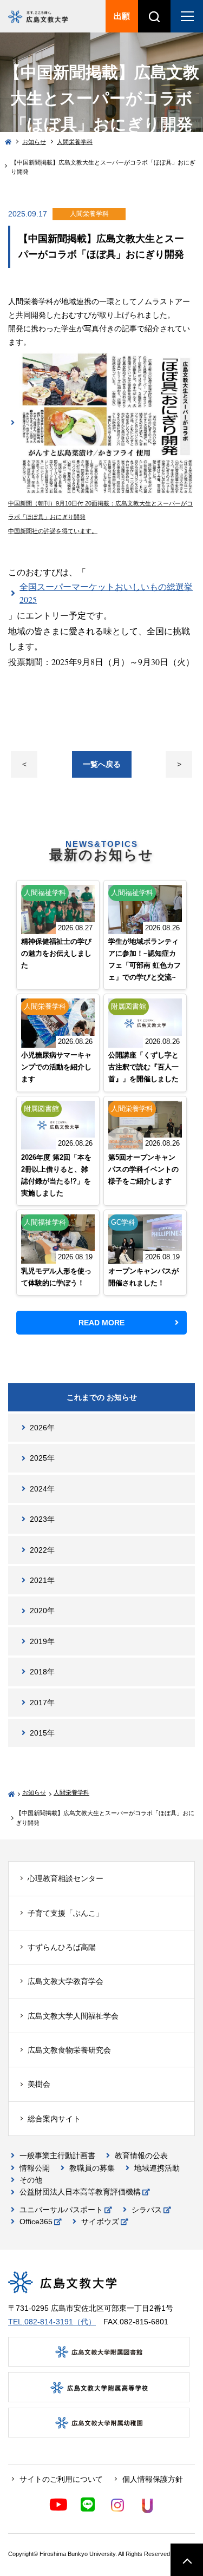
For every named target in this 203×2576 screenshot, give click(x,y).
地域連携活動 (157, 2168)
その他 (31, 2180)
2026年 (42, 1428)
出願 (122, 16)
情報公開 (35, 2168)
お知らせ (34, 142)
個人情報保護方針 (153, 2479)
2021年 (42, 1580)
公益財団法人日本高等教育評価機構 (80, 2192)
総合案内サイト (54, 2119)
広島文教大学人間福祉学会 (73, 2016)
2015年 (42, 1733)
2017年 (42, 1703)
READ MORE (101, 1323)
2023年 (42, 1519)
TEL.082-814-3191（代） (52, 2322)
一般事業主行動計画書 (57, 2156)
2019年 (42, 1641)
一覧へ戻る (102, 764)
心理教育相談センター (66, 1878)
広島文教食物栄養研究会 (69, 2050)
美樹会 (39, 2084)
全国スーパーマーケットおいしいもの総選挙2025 (106, 593)
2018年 (42, 1672)
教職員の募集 (92, 2168)
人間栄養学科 (75, 142)
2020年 (42, 1611)
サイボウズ (100, 2222)
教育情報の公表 (141, 2156)
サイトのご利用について (61, 2479)
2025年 (42, 1458)
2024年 (42, 1489)
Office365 (36, 2222)
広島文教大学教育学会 (66, 1981)
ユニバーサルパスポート (61, 2210)
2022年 (42, 1550)
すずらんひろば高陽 (62, 1947)
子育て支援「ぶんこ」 (66, 1913)
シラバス (147, 2210)
